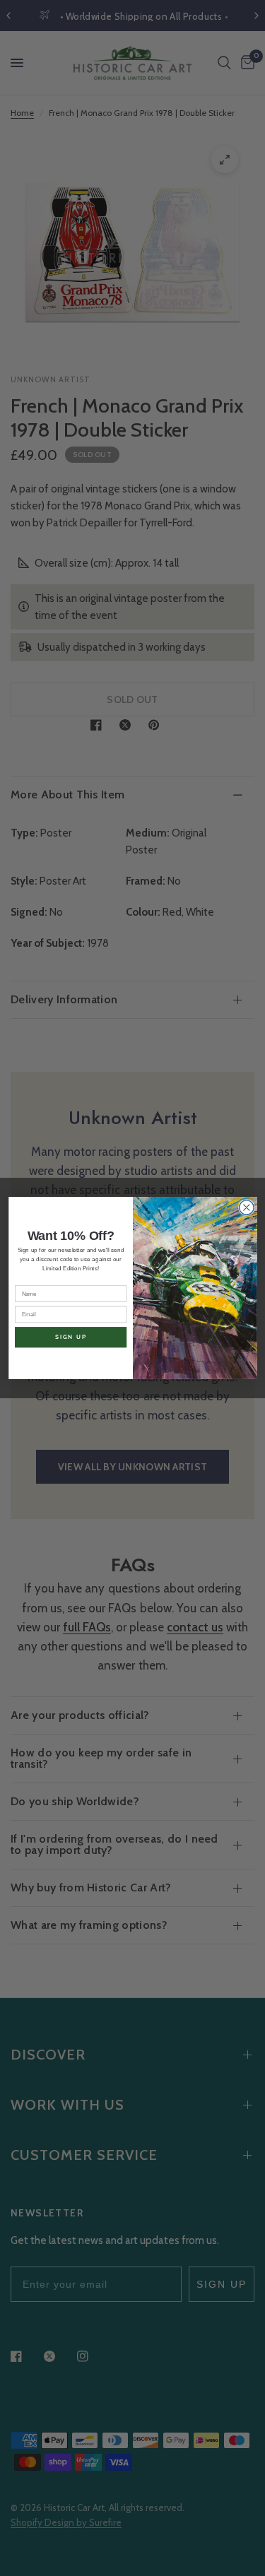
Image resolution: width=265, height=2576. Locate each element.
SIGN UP (70, 1337)
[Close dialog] (246, 1208)
